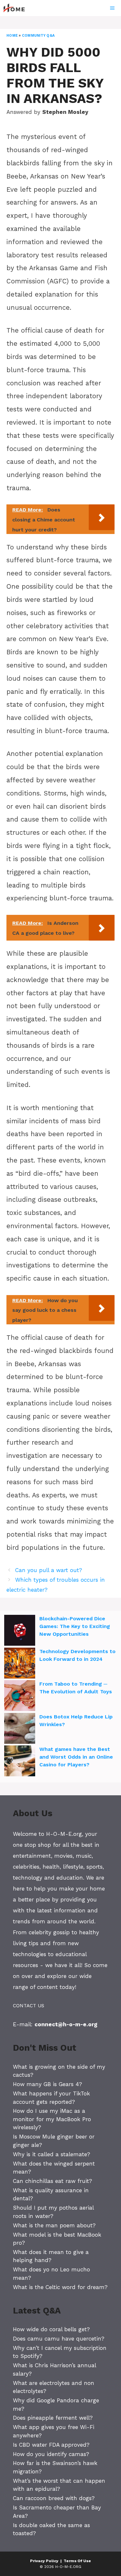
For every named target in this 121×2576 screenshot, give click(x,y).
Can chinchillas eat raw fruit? (52, 2181)
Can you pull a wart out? (49, 1570)
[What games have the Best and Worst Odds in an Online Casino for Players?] (20, 1762)
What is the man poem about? (54, 2225)
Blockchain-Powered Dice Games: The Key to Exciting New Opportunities (75, 1626)
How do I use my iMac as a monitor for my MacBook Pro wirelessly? (52, 2119)
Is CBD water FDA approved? (51, 2445)
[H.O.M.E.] (17, 8)
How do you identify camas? (51, 2454)
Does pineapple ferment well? (53, 2418)
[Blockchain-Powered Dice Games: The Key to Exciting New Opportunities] (20, 1631)
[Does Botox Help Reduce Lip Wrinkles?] (20, 1729)
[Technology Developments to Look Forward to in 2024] (20, 1664)
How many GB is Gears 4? (47, 2084)
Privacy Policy (44, 2561)
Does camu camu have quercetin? (59, 2339)
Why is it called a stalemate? (51, 2154)
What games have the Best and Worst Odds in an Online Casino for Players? (76, 1757)
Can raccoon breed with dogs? (54, 2498)
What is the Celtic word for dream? (60, 2287)
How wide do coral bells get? (51, 2329)
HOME (12, 36)
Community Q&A (38, 36)
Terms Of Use (77, 2561)
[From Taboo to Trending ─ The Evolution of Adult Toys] (20, 1697)
